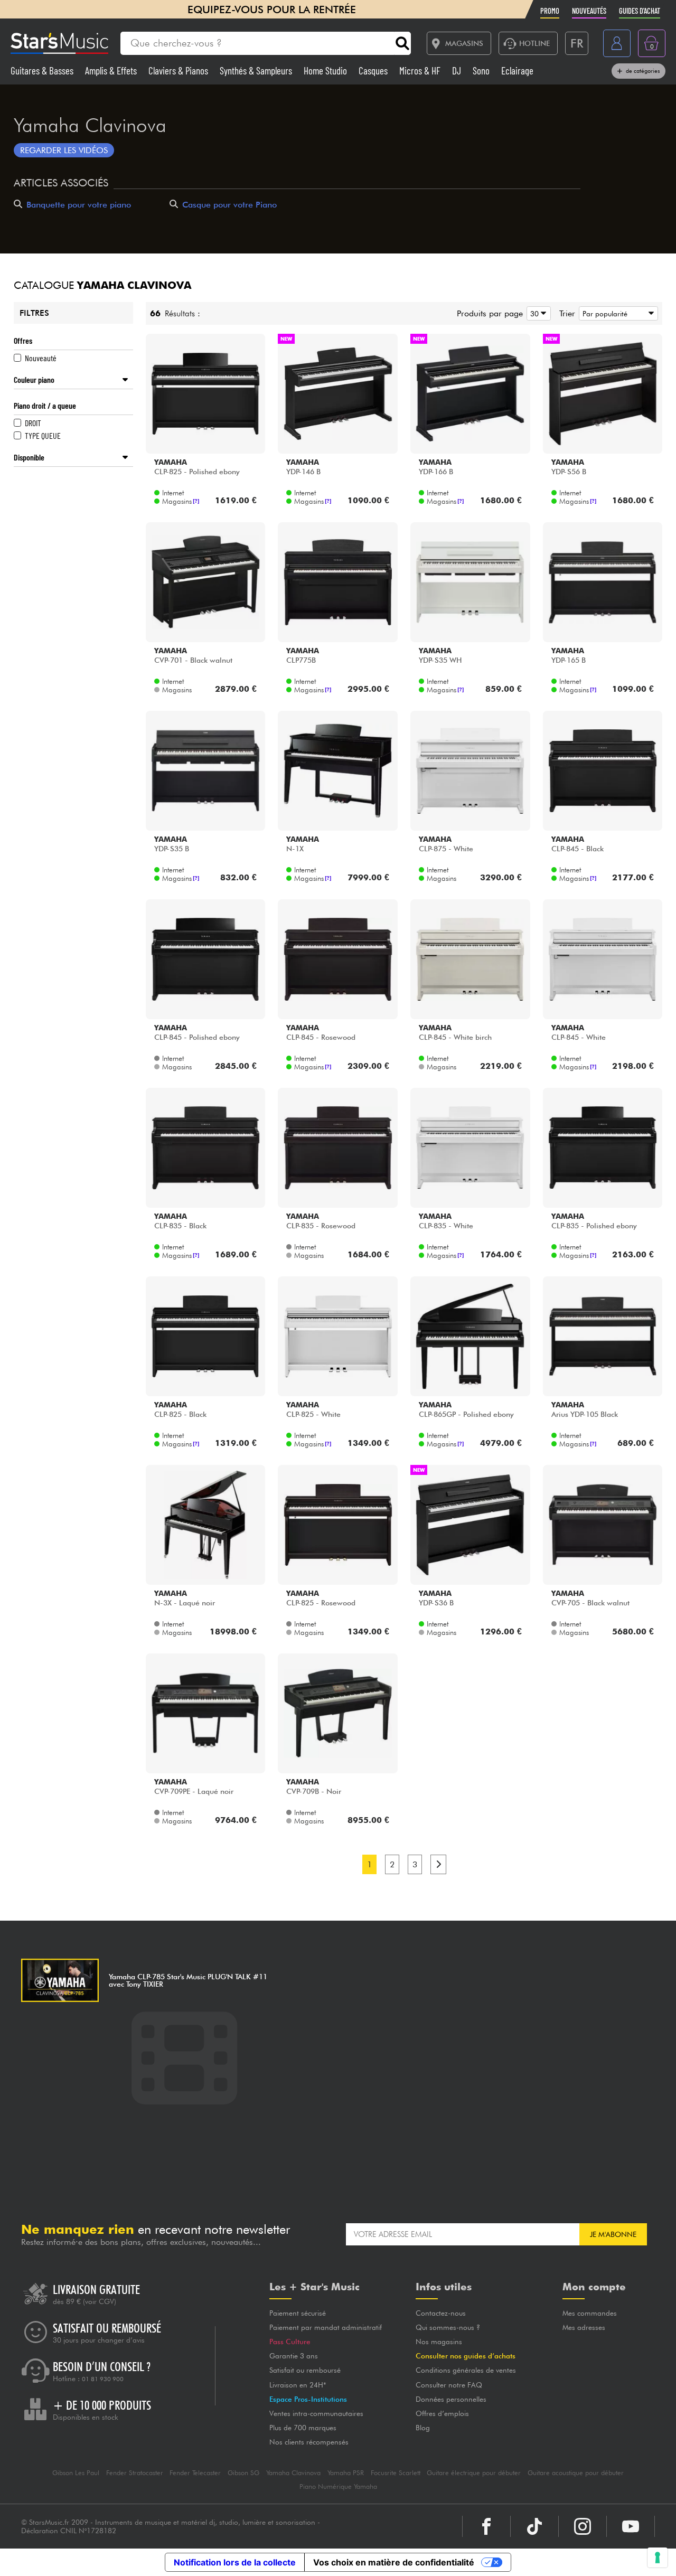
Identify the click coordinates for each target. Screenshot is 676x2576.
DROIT (33, 423)
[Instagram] (583, 2526)
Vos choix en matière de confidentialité (394, 2562)
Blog (423, 2428)
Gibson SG (243, 2473)
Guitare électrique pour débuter (474, 2473)
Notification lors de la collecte (235, 2562)
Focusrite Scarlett (396, 2473)
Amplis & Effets (112, 70)
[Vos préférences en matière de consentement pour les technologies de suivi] (658, 2558)
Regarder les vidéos (64, 150)
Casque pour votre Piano (229, 205)
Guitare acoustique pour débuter (576, 2473)
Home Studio (326, 70)
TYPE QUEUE (43, 435)
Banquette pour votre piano (79, 205)
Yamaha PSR (346, 2473)
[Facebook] (486, 2526)
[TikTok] (534, 2526)
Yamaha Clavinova (293, 2473)
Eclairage (517, 70)
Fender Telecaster (195, 2473)
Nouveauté (41, 358)
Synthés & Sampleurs (257, 70)
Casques (374, 70)
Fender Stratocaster (135, 2473)
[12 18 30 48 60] (537, 313)
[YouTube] (631, 2526)
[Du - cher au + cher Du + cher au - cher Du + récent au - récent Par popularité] (617, 313)
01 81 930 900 (103, 2379)
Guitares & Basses (43, 70)
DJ (458, 70)
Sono (482, 70)
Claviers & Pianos (179, 70)
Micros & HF (421, 70)
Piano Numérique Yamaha (338, 2486)
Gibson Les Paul (76, 2473)
